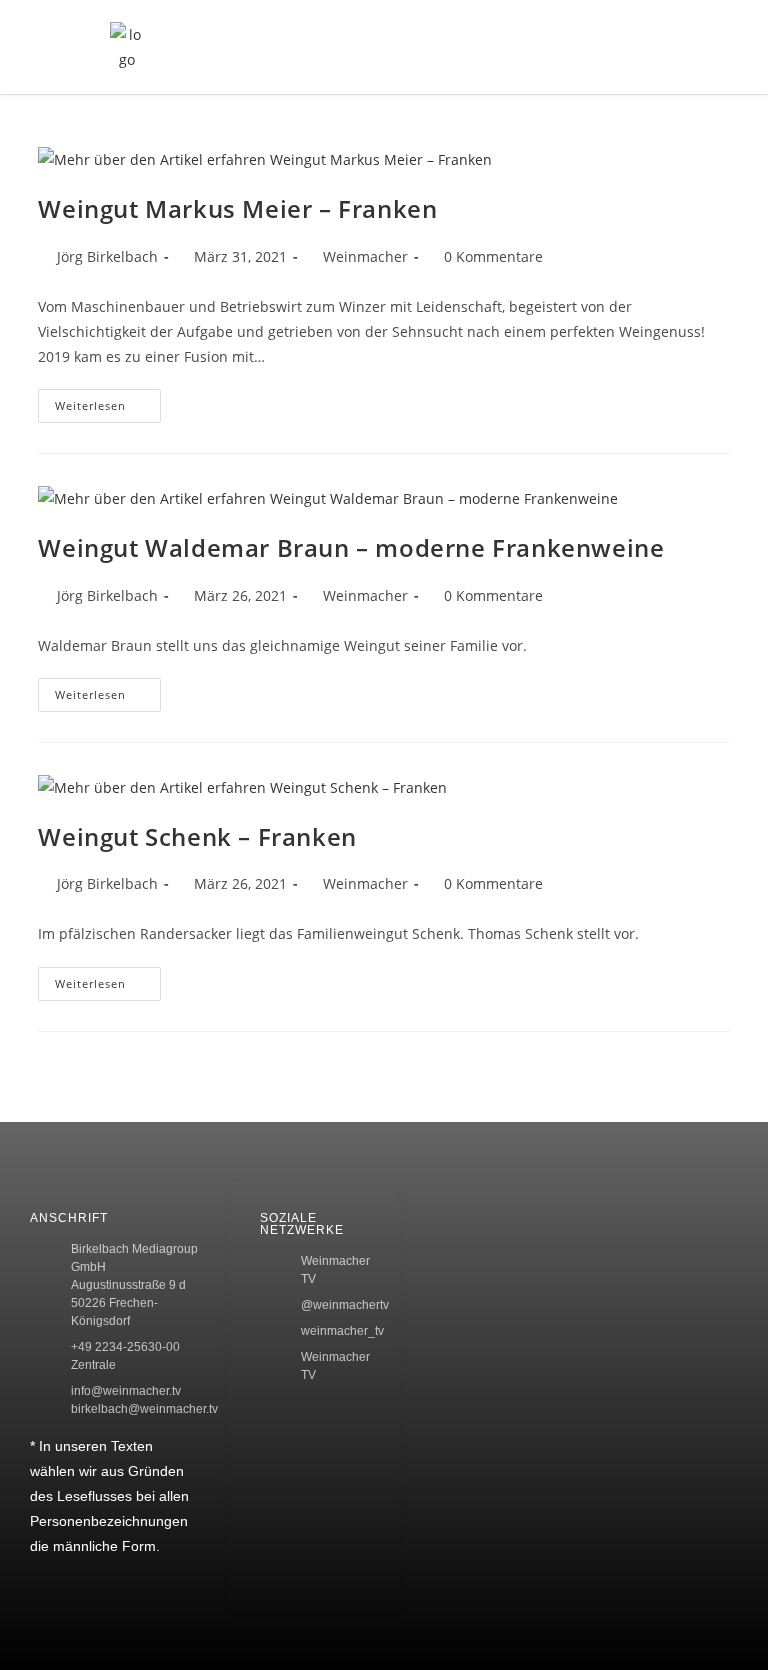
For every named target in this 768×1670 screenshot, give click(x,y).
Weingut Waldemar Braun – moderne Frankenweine (351, 547)
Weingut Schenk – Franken (197, 836)
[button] (627, 47)
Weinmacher (365, 256)
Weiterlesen (108, 401)
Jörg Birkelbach (107, 256)
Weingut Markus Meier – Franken (237, 208)
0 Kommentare (493, 256)
